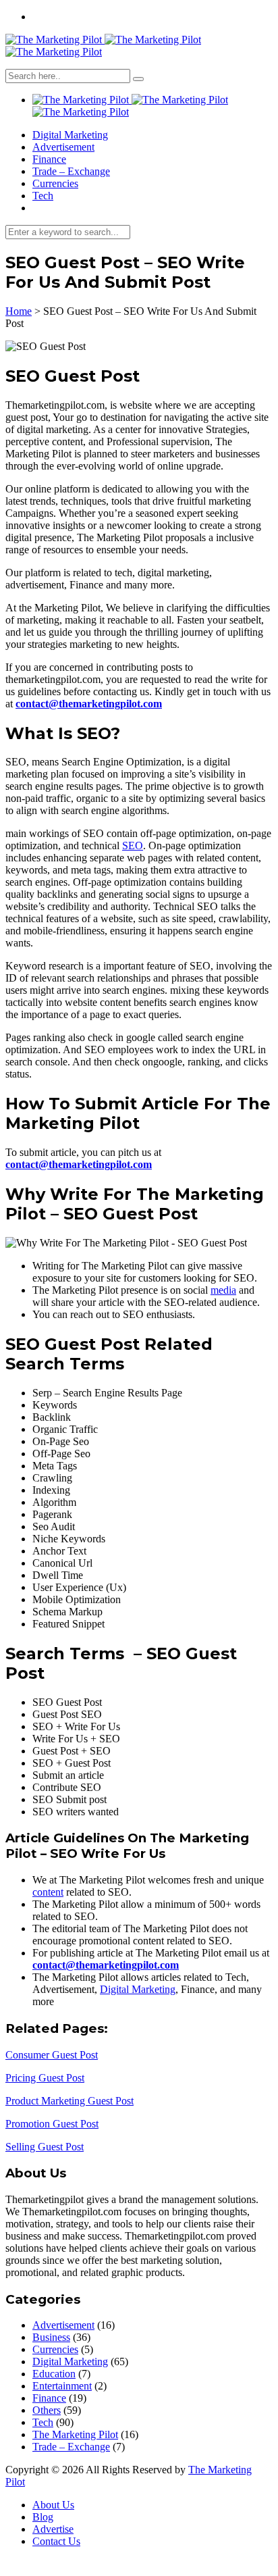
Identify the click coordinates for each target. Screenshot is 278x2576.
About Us (53, 2505)
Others (47, 2410)
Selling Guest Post (45, 2147)
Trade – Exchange (71, 171)
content (48, 1892)
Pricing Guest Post (45, 2078)
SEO (133, 845)
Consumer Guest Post (52, 2055)
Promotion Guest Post (52, 2124)
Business (51, 2337)
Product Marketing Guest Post (69, 2101)
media (223, 1290)
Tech (43, 196)
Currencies (55, 183)
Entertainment (62, 2386)
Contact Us (56, 2541)
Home (19, 311)
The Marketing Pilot (75, 2434)
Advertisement (63, 147)
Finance (49, 159)
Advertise (53, 2529)
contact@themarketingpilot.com (89, 704)
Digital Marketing (70, 135)
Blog (43, 2517)
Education (54, 2374)
